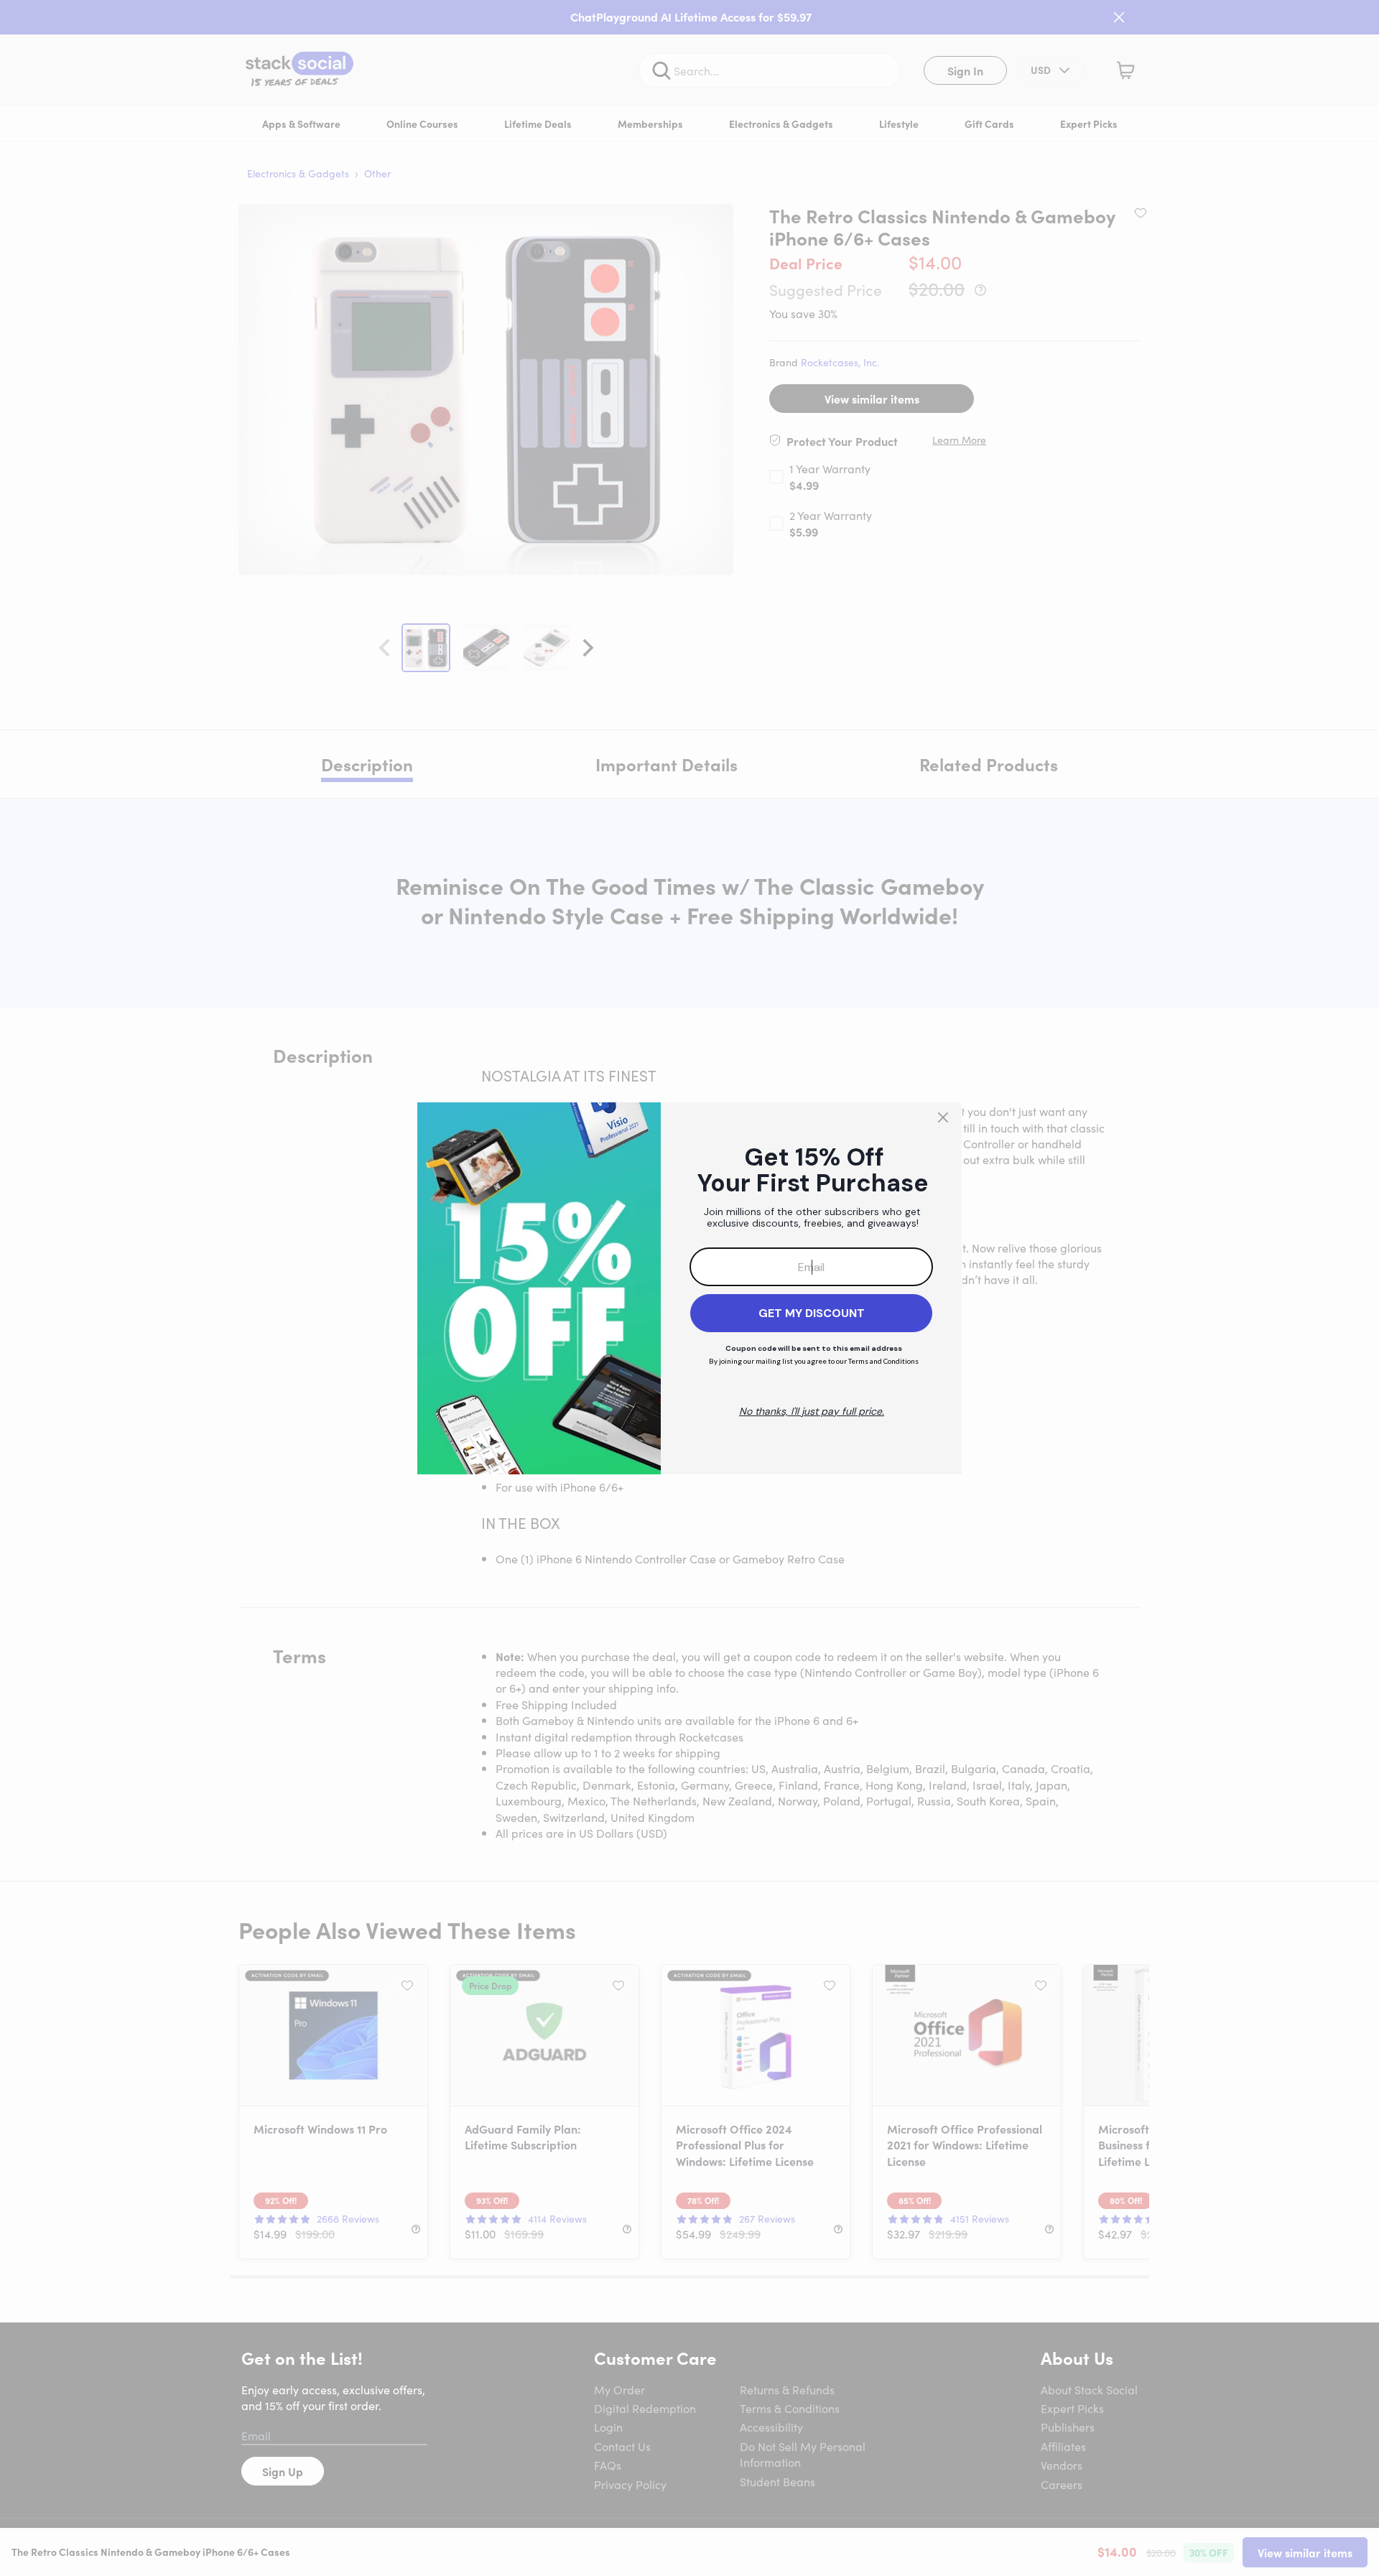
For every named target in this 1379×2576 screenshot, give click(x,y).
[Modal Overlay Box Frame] (689, 1288)
